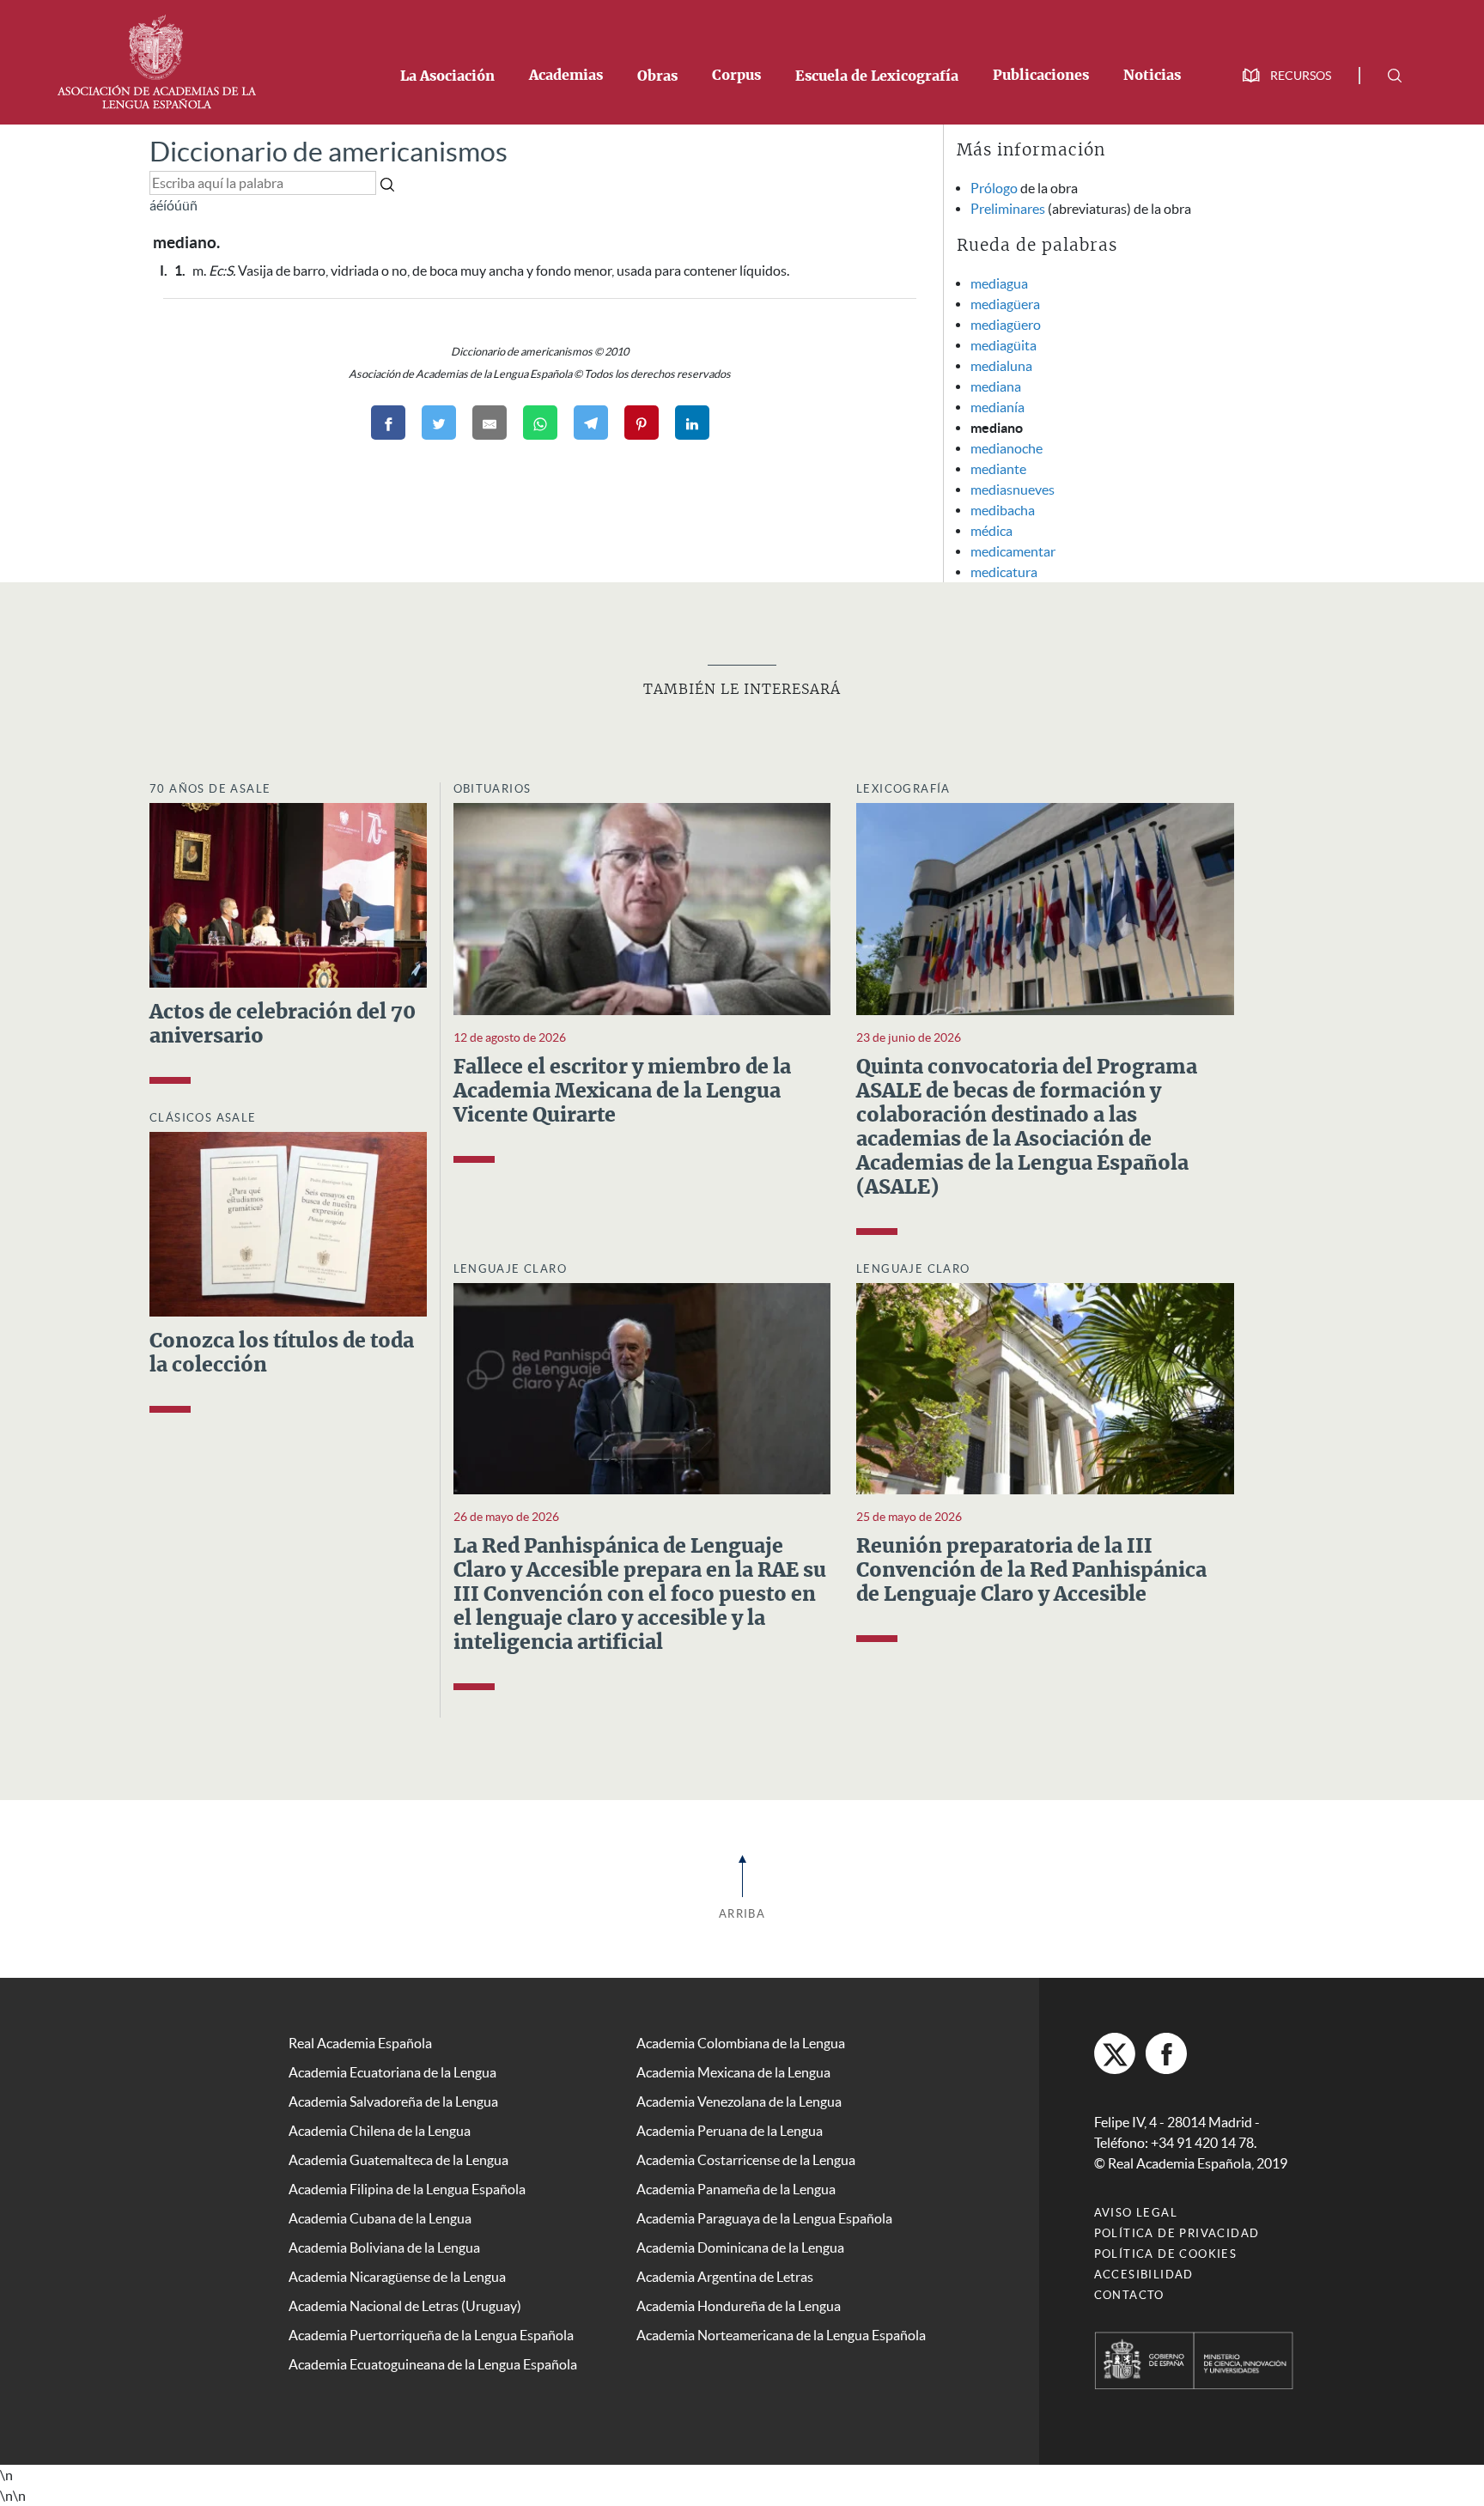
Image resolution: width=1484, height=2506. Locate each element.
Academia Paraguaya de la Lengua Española (764, 2218)
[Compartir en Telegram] (591, 423)
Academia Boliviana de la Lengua (384, 2247)
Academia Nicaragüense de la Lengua (397, 2277)
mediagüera (1005, 304)
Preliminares (1008, 209)
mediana (996, 386)
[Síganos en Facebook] (1166, 2053)
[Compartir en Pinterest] (642, 423)
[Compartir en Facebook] (388, 423)
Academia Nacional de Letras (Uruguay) (405, 2306)
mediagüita (1004, 345)
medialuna (1001, 366)
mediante (998, 469)
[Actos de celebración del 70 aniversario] (288, 893)
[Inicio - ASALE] (156, 60)
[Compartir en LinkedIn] (692, 423)
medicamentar (1013, 551)
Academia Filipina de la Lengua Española (407, 2189)
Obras (657, 76)
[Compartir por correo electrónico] (490, 423)
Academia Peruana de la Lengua (730, 2131)
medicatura (1004, 572)
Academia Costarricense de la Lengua (746, 2160)
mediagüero (1006, 325)
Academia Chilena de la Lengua (380, 2131)
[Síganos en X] (1115, 2053)
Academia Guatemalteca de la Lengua (398, 2160)
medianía (997, 407)
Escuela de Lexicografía (877, 76)
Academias (566, 76)
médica (991, 531)
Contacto (1129, 2295)
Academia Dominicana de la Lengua (740, 2247)
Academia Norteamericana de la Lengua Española (781, 2335)
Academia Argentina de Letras (725, 2277)
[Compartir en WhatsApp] (540, 423)
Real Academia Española (360, 2043)
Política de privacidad (1177, 2233)
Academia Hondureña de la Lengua (739, 2306)
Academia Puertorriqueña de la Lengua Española (431, 2335)
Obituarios (493, 789)
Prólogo (994, 188)
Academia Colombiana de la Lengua (741, 2043)
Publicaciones (1041, 76)
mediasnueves (1013, 490)
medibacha (1003, 510)
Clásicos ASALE (203, 1118)
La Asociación (447, 76)
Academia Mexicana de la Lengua (733, 2072)
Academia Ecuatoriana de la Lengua (392, 2072)
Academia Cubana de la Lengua (380, 2218)
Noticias (1152, 76)
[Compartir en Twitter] (439, 423)
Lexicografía (903, 789)
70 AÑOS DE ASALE (210, 789)
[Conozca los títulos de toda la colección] (288, 1223)
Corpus (736, 76)
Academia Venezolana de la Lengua (739, 2102)
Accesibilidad (1144, 2275)
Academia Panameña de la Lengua (736, 2189)
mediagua (999, 283)
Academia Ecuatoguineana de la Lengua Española (433, 2364)
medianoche (1007, 448)
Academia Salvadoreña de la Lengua (393, 2102)
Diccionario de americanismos (328, 152)
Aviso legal (1136, 2213)
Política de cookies (1166, 2254)
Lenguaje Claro (511, 1269)
